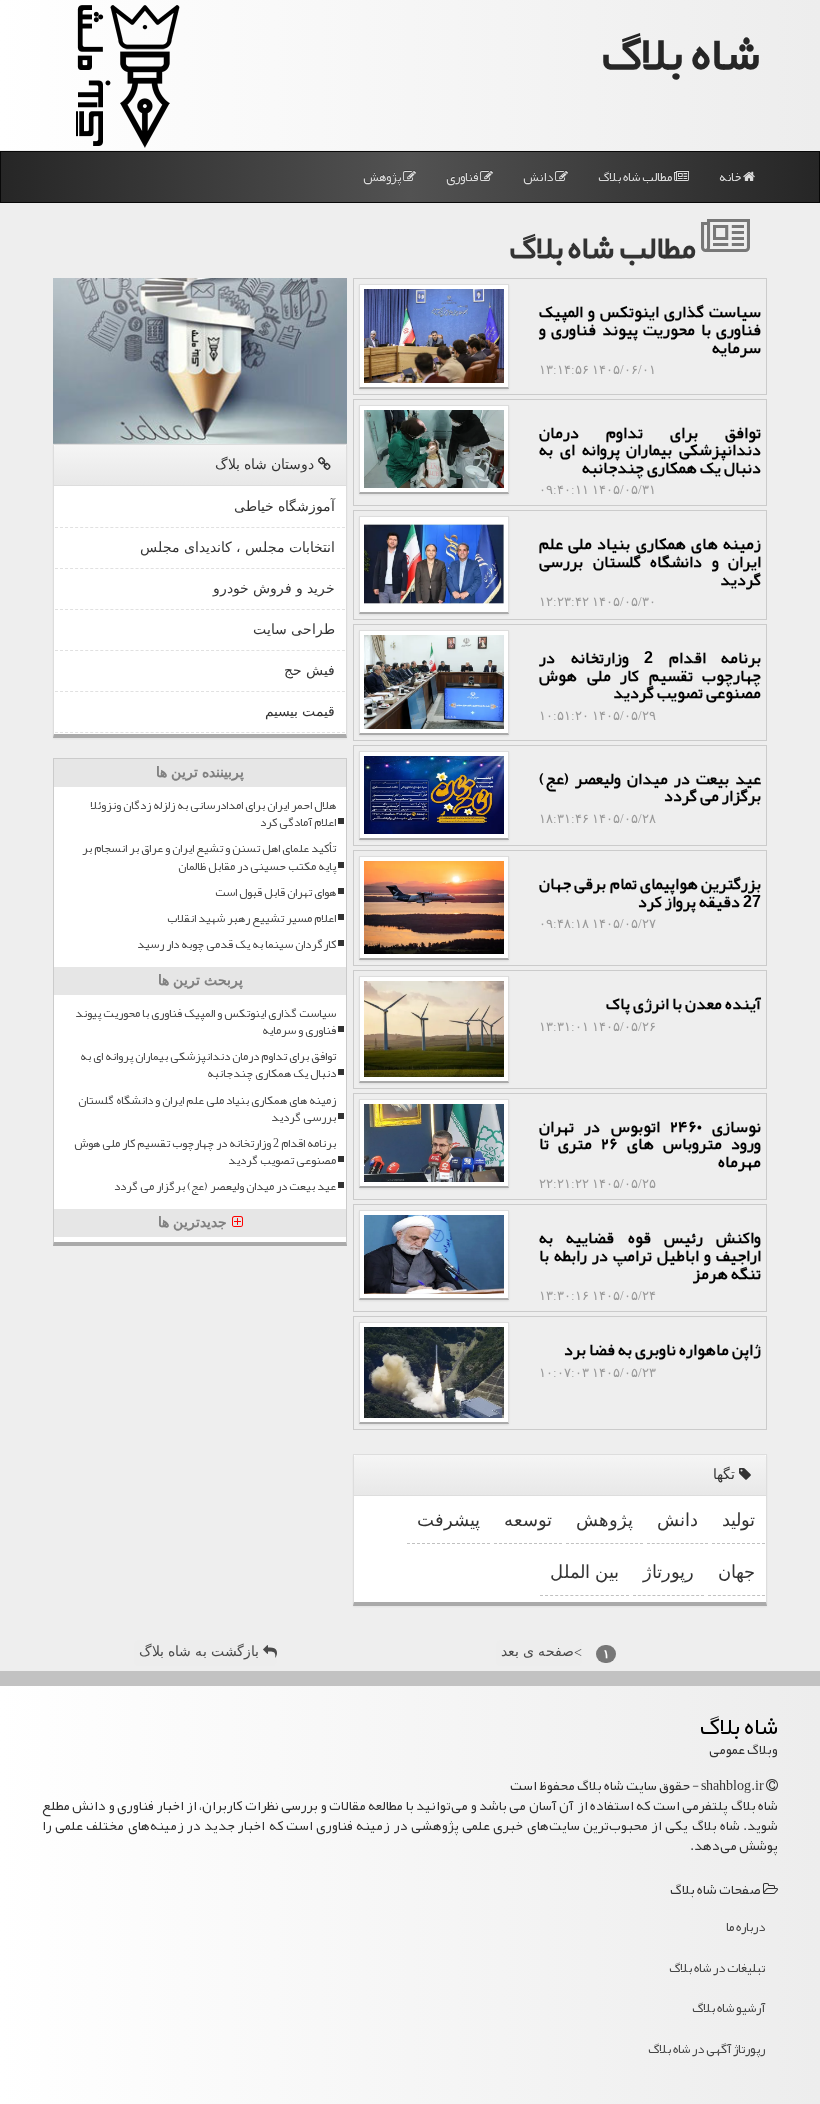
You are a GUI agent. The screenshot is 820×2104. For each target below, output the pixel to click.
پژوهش (383, 177)
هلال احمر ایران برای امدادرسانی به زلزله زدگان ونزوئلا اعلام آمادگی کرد (213, 814)
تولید (738, 1520)
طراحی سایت (294, 629)
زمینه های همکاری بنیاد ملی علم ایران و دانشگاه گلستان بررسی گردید (207, 1109)
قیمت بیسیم (300, 711)
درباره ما (745, 1927)
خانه (731, 177)
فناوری (463, 177)
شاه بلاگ (681, 53)
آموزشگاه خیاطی (284, 506)
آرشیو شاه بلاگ (728, 2008)
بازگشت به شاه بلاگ (201, 1651)
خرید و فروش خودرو (274, 588)
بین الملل (584, 1572)
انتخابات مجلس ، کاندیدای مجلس (237, 547)
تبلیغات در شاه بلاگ (717, 1968)
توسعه (528, 1520)
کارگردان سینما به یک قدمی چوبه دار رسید (236, 944)
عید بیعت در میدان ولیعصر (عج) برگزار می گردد (225, 1186)
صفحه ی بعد (541, 1652)
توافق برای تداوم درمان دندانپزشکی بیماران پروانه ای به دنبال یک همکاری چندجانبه (208, 1065)
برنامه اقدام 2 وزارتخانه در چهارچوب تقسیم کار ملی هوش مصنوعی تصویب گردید (205, 1152)
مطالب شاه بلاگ (636, 177)
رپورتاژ (668, 1572)
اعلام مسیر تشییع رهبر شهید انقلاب (251, 918)
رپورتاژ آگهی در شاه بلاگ (706, 2049)
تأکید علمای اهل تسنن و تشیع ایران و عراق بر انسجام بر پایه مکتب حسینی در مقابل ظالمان (209, 857)
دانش (539, 177)
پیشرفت (448, 1520)
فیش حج (309, 670)
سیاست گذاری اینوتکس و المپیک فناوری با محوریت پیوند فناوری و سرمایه (205, 1022)
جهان (736, 1572)
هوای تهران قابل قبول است (275, 892)
